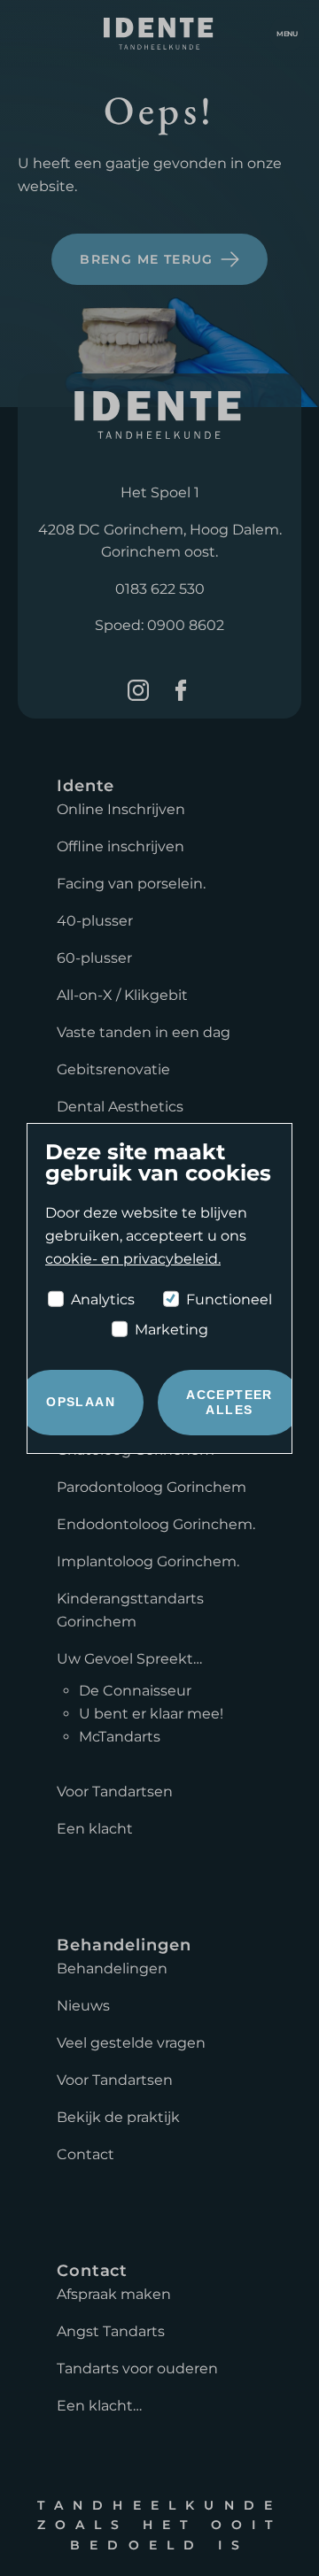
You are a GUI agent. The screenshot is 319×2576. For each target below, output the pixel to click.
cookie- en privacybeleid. (133, 1259)
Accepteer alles (230, 1402)
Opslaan (81, 1402)
